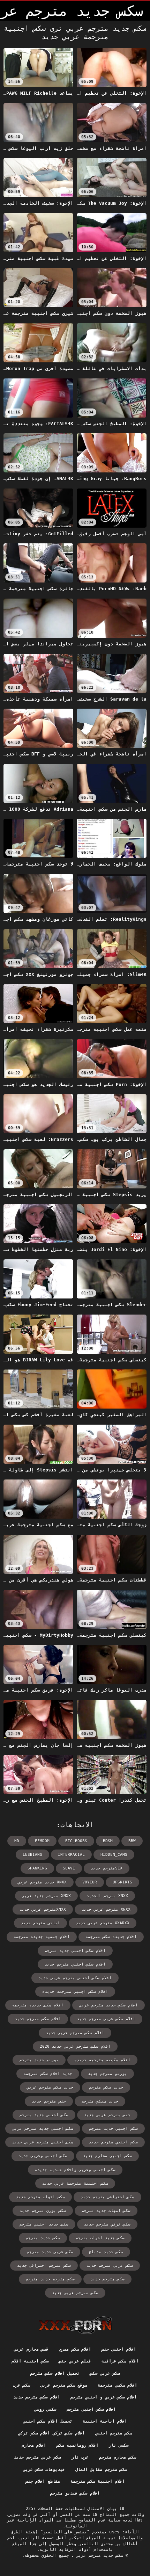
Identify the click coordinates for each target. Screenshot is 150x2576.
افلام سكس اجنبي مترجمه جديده (75, 1992)
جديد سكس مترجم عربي (50, 2087)
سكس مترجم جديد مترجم (50, 2279)
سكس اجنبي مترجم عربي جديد (43, 2142)
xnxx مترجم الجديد (107, 1896)
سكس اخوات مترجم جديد (40, 2197)
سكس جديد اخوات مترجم (100, 2238)
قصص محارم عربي (31, 2349)
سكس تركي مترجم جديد (107, 2224)
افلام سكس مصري (75, 2349)
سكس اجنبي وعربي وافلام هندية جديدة (75, 2170)
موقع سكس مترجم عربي (64, 2385)
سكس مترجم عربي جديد (75, 2293)
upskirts (122, 1882)
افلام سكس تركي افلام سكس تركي (51, 2433)
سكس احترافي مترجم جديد (107, 2197)
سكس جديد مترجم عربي (98, 2555)
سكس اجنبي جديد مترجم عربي (43, 2129)
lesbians (32, 1855)
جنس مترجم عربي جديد (107, 2115)
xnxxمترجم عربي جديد (43, 1909)
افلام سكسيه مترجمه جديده (102, 2060)
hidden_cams (114, 1855)
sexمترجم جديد (107, 1868)
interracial (71, 1855)
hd (17, 1841)
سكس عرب (21, 2385)
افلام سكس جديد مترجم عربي (108, 2005)
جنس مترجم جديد (49, 2101)
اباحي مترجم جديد (40, 1923)
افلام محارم (34, 2445)
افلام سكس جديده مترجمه (38, 2005)
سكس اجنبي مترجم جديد (113, 2142)
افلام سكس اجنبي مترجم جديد (75, 1964)
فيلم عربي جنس (75, 2361)
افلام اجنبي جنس (119, 2349)
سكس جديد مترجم (43, 2238)
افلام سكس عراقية (120, 2361)
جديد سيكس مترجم (100, 2101)
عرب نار (80, 2457)
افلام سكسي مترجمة (117, 2385)
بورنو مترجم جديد (107, 2074)
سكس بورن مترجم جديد (43, 2211)
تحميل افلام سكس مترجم (55, 2373)
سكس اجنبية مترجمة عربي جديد (75, 2183)
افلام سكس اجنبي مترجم (91, 2409)
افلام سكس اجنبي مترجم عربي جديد (75, 1978)
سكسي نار (119, 2445)
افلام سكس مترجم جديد (38, 2019)
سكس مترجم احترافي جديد (44, 2266)
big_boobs (76, 1841)
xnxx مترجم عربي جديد (106, 1909)
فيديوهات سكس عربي (44, 2469)
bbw (132, 1841)
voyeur (90, 1882)
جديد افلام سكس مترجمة (48, 2074)
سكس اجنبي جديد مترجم (113, 2129)
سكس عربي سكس (105, 2373)
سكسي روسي (45, 2409)
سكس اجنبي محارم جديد (107, 2156)
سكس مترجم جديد (107, 2279)
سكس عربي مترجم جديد (110, 2266)
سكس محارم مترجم (118, 2457)
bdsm (108, 1841)
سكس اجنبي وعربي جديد (43, 2156)
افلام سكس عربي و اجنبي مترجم (104, 2397)
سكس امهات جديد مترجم (106, 2211)
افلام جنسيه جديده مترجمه (42, 1937)
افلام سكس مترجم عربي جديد (75, 2033)
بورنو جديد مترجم (39, 2060)
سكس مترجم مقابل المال (101, 2469)
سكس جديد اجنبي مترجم (44, 2224)
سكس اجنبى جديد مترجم (44, 2115)
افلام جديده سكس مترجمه (111, 1937)
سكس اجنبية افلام (30, 2361)
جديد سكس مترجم (106, 2087)
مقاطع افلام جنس (43, 2481)
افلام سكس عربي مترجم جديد (106, 2019)
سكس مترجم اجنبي (114, 2433)
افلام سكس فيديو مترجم (75, 2493)
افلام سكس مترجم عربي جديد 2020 (75, 2046)
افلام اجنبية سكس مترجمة (97, 2481)
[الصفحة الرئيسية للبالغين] (75, 2325)
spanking (37, 1868)
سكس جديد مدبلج (106, 2252)
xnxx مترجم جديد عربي (46, 1896)
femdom (42, 1841)
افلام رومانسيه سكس (77, 2445)
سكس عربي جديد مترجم (50, 2252)
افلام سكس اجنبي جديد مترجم (75, 1951)
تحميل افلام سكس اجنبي (48, 2421)
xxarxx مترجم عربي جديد (103, 1923)
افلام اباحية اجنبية (105, 2421)
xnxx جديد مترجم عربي (42, 1882)
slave (69, 1868)
